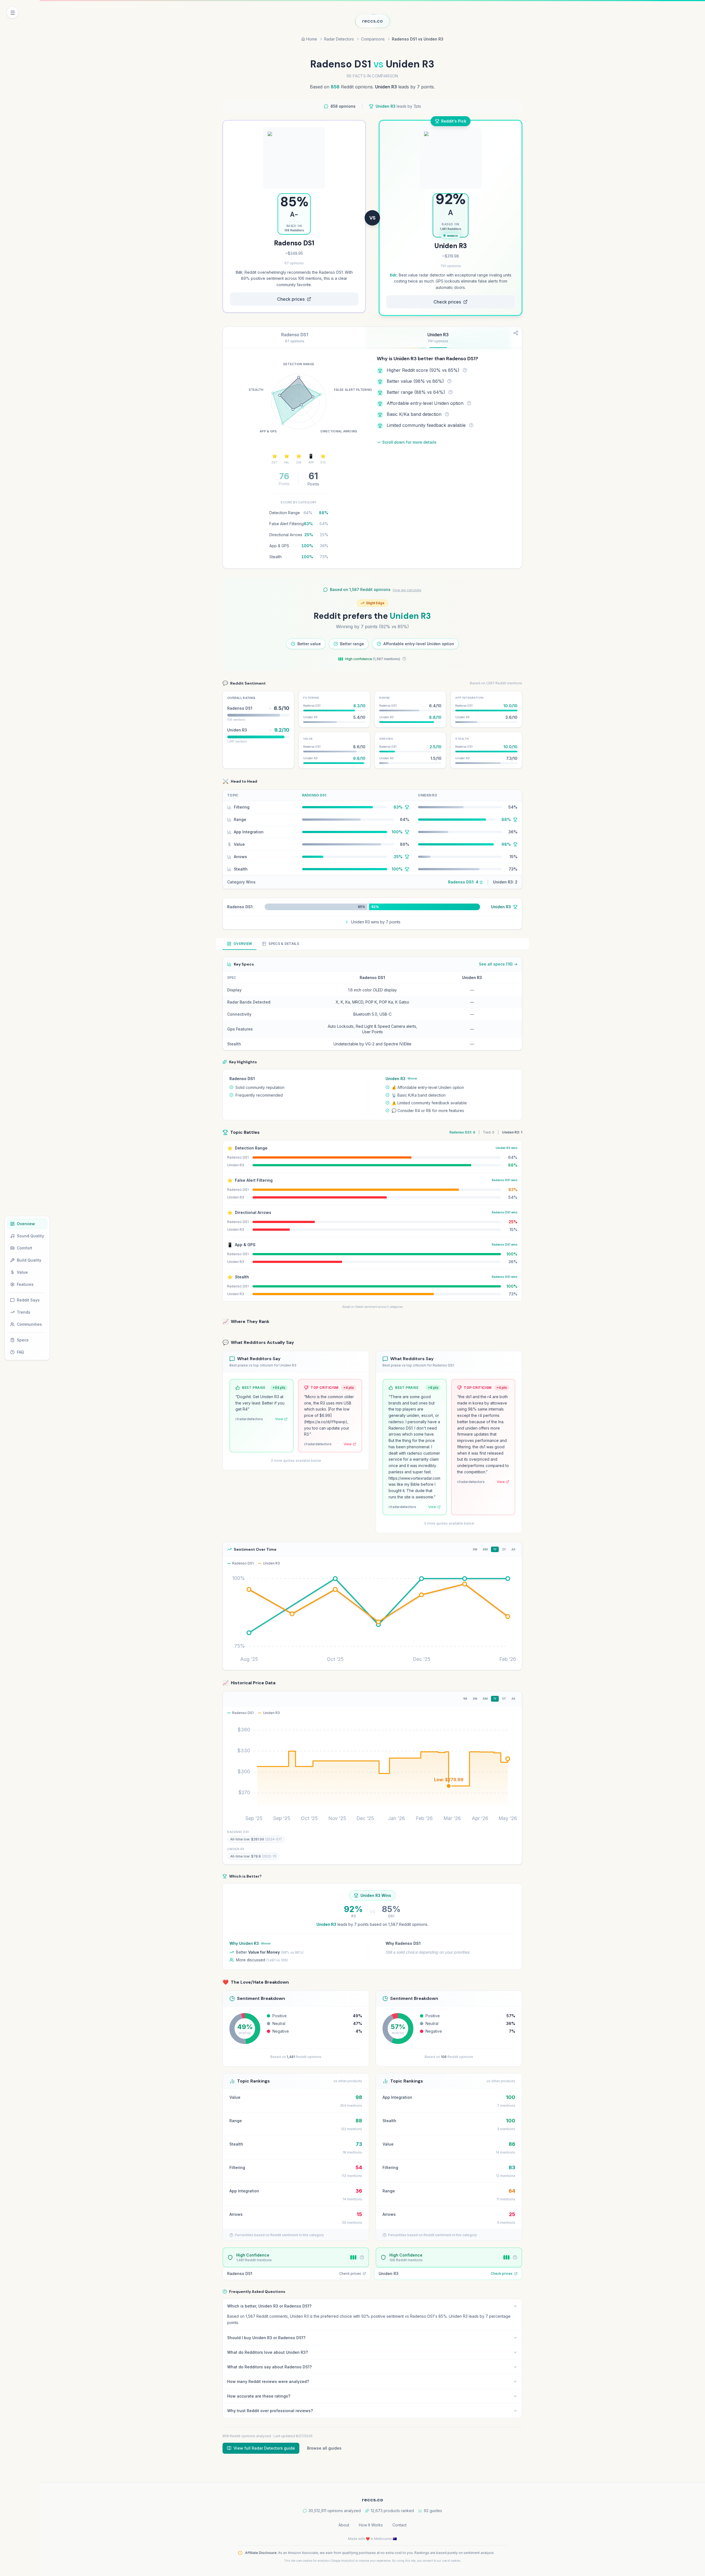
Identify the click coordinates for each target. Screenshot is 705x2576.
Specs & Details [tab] (284, 944)
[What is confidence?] (404, 659)
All (513, 1549)
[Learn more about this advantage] (465, 370)
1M (465, 1699)
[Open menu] (13, 13)
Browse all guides (324, 2448)
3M (475, 1549)
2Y (504, 1549)
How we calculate (407, 590)
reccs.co (372, 21)
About (344, 2525)
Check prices (291, 299)
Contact (399, 2525)
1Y (495, 1549)
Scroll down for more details (409, 442)
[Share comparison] (516, 333)
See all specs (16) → (498, 964)
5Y (504, 1699)
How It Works (371, 2525)
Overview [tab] (243, 944)
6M (485, 1549)
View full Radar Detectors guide (264, 2448)
